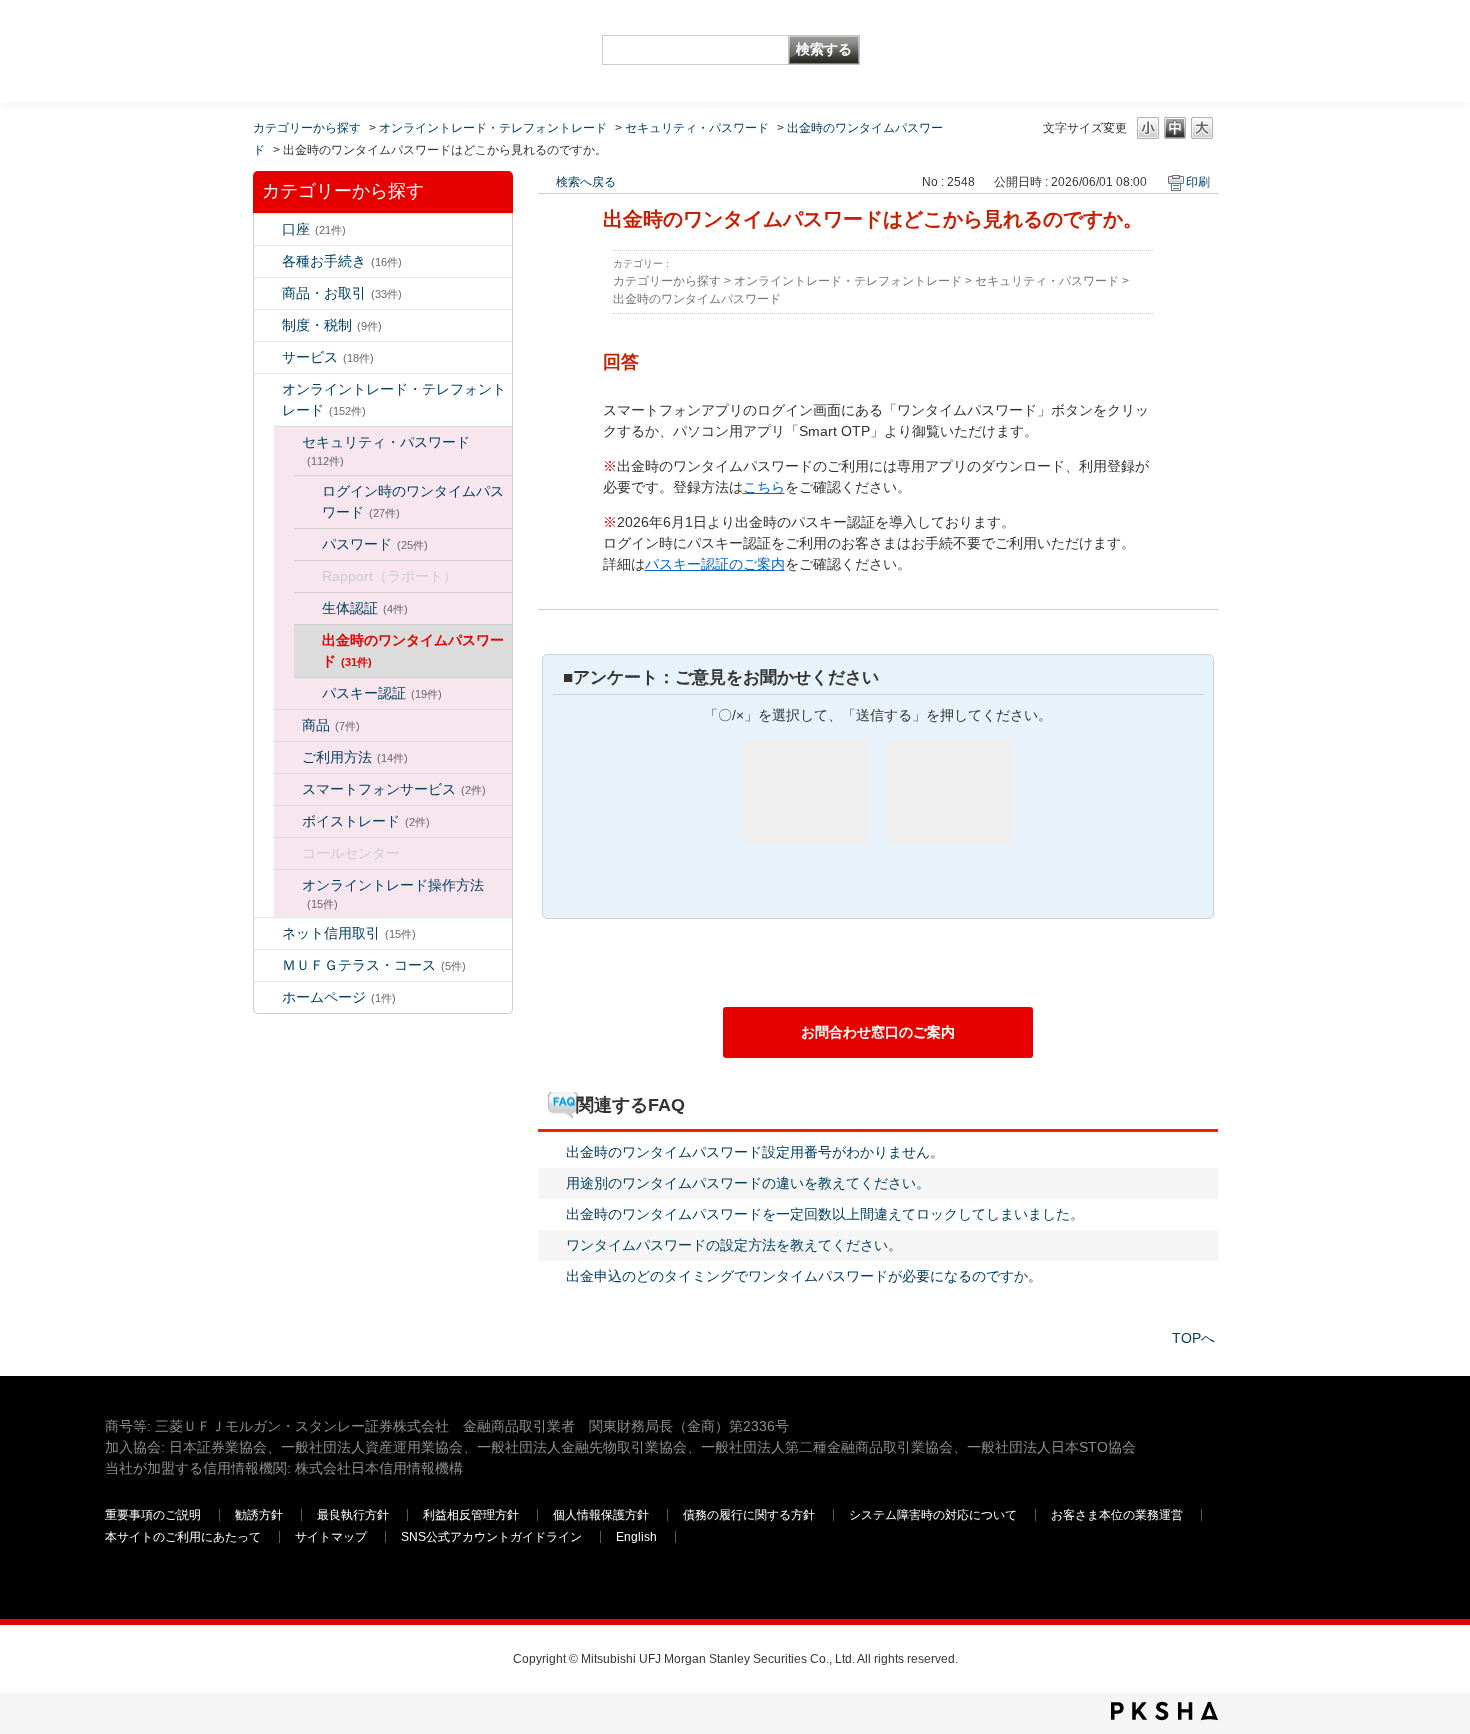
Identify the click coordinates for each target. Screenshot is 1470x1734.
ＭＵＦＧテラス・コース (374, 965)
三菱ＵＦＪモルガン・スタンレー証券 (1156, 50)
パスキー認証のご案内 (715, 564)
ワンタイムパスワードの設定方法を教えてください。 (734, 1245)
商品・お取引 (342, 293)
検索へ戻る (586, 182)
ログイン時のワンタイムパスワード (413, 501)
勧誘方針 (259, 1515)
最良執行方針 (353, 1515)
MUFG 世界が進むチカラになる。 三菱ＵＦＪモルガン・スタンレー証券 (250, 35)
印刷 (1198, 182)
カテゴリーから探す (307, 128)
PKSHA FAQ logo (1164, 1711)
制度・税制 (332, 325)
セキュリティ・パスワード (697, 128)
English (636, 1537)
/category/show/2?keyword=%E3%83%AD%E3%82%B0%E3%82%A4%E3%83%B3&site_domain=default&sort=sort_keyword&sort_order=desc (268, 293)
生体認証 (365, 608)
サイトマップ (331, 1537)
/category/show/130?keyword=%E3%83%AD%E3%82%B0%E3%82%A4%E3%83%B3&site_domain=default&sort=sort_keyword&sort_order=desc (288, 725)
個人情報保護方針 (601, 1515)
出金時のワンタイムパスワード (413, 650)
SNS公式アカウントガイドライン (491, 1537)
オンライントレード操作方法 (393, 893)
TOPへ (1193, 1338)
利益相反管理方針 (471, 1515)
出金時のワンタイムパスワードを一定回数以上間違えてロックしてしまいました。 (825, 1214)
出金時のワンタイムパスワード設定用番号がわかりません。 (755, 1152)
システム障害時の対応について (933, 1515)
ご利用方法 (355, 757)
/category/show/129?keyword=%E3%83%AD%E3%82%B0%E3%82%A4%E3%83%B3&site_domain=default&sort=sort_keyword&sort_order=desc (288, 442)
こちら (764, 487)
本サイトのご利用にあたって (183, 1537)
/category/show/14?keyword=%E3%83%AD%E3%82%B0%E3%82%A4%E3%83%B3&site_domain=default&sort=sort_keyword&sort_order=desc (268, 389)
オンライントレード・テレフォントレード (493, 128)
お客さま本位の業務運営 (1117, 1515)
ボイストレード (366, 821)
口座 (314, 229)
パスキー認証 (382, 693)
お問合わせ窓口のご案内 (878, 1032)
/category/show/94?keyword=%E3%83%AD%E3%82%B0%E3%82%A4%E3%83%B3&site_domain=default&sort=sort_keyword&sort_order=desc (268, 357)
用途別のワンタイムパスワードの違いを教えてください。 (748, 1183)
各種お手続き (342, 261)
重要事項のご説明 (153, 1515)
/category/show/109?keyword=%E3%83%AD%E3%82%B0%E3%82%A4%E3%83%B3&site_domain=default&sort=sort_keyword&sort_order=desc (268, 933)
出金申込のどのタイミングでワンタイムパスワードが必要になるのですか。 (804, 1276)
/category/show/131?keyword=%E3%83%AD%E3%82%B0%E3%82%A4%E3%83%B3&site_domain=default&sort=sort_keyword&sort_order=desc (268, 965)
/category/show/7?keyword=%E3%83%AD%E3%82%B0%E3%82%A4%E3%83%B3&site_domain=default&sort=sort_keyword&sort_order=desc (268, 229)
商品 (331, 725)
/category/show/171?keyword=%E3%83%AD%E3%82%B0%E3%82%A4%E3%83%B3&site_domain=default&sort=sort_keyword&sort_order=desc (268, 997)
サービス (328, 357)
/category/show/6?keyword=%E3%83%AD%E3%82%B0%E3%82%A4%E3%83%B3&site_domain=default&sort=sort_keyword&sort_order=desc (268, 325)
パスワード (375, 544)
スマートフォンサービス (394, 789)
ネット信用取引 (349, 933)
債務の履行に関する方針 (749, 1515)
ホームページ (339, 997)
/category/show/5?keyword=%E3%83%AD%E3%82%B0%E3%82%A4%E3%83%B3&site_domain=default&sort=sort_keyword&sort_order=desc (268, 261)
